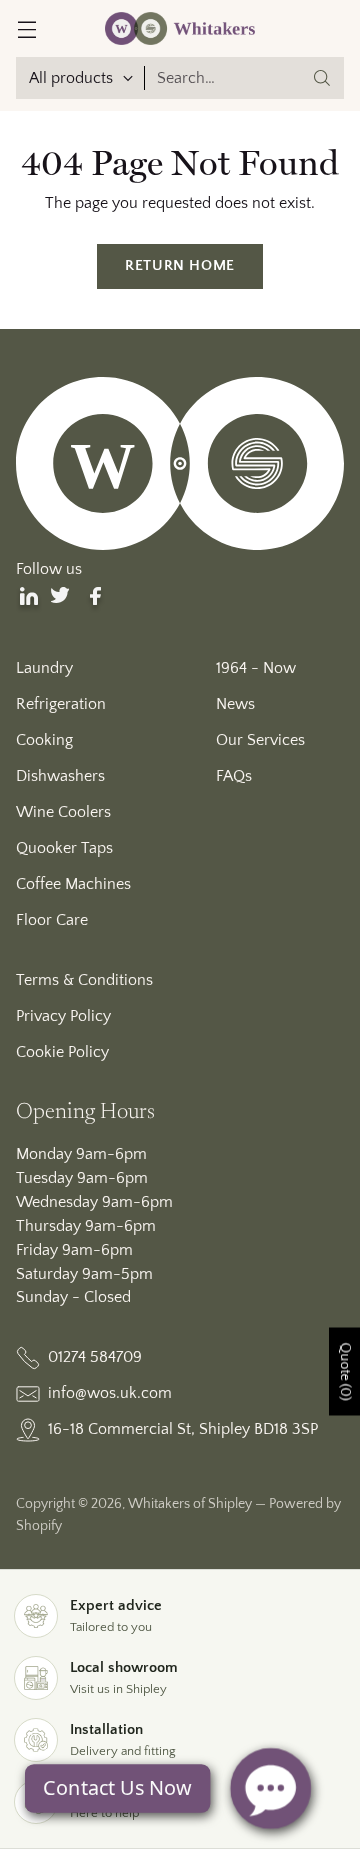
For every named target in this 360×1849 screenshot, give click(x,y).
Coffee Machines (73, 884)
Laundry (44, 668)
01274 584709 (95, 1357)
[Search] (322, 78)
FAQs (234, 776)
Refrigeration (61, 704)
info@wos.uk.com (110, 1393)
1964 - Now (256, 668)
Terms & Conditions (84, 980)
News (235, 704)
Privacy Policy (63, 1016)
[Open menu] (26, 28)
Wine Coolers (63, 812)
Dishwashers (60, 776)
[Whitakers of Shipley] (180, 28)
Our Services (260, 740)
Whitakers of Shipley (190, 1504)
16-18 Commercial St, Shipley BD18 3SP (183, 1429)
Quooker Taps (64, 848)
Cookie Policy (62, 1052)
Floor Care (52, 920)
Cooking (44, 740)
